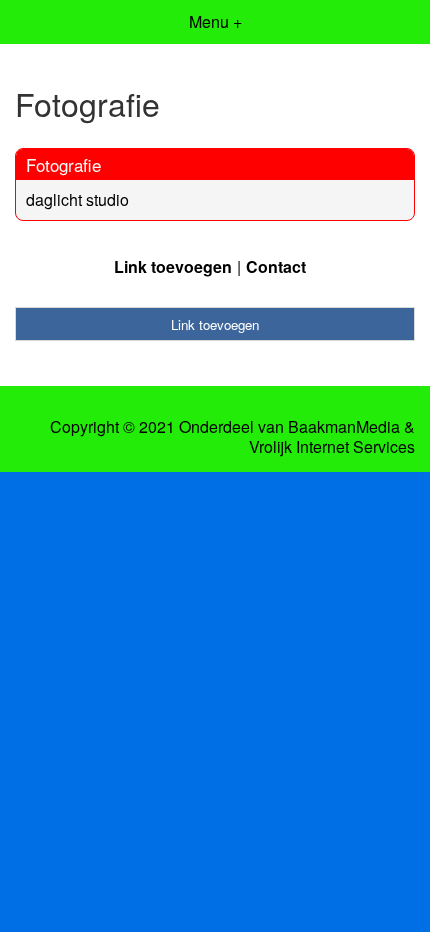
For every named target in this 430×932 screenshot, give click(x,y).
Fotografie (63, 164)
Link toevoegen (173, 266)
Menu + (215, 21)
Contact (276, 266)
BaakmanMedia (344, 427)
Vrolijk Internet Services (332, 447)
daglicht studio (77, 199)
